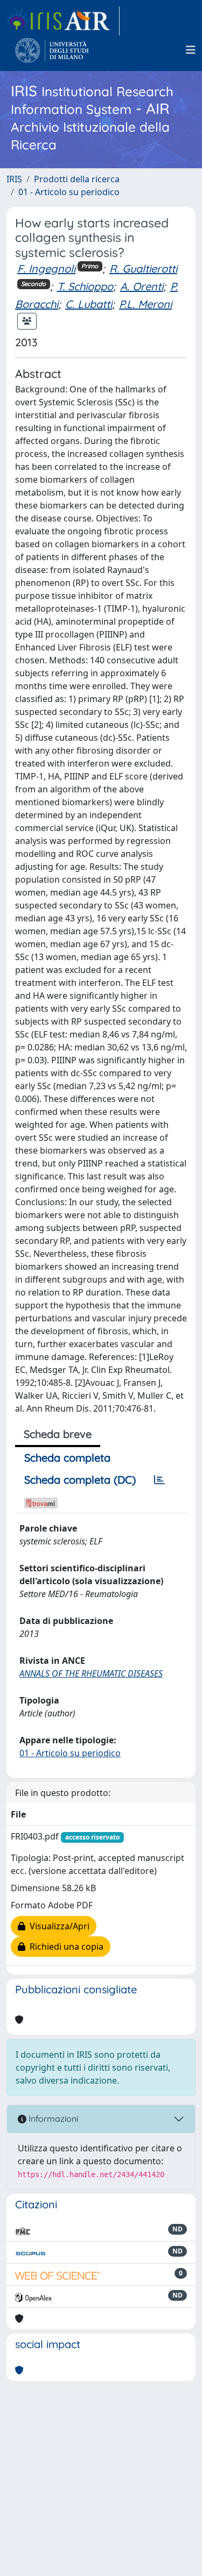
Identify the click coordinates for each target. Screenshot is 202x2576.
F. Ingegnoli (46, 269)
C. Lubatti (89, 304)
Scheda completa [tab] (67, 1458)
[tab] (159, 1480)
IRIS (14, 179)
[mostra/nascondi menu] (191, 50)
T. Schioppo (85, 286)
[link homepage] (63, 21)
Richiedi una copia (64, 1947)
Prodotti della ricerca (77, 179)
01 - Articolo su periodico (69, 192)
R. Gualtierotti (143, 269)
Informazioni (52, 2119)
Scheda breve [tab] (58, 1434)
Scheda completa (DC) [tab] (80, 1480)
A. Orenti (142, 286)
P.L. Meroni (145, 304)
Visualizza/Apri (57, 1926)
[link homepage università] (52, 50)
